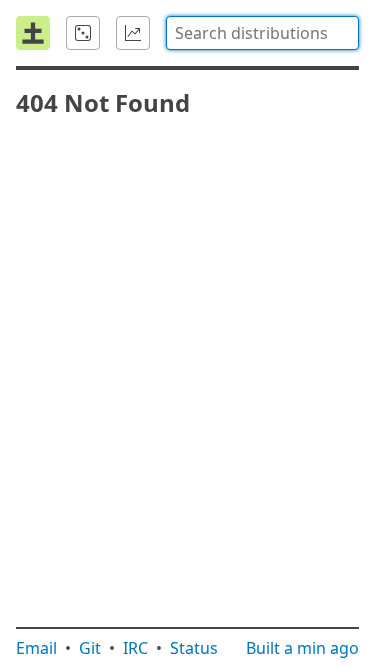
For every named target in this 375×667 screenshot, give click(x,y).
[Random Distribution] (83, 33)
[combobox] (262, 33)
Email (36, 648)
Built (302, 648)
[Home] (33, 33)
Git (90, 648)
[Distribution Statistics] (133, 33)
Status (194, 648)
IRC (135, 648)
